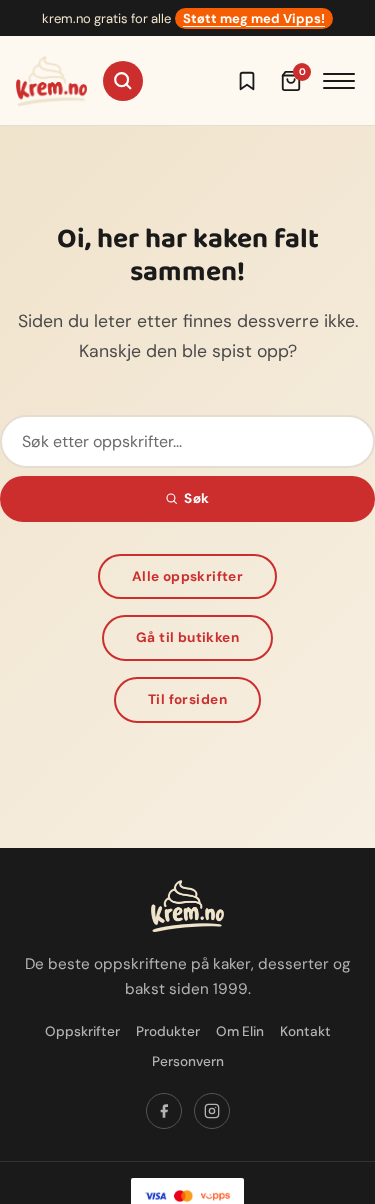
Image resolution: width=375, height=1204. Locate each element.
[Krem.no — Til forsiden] (51, 81)
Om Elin (240, 1031)
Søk (196, 498)
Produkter (168, 1031)
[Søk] (123, 81)
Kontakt (305, 1031)
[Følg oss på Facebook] (164, 1111)
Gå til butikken (187, 637)
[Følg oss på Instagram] (212, 1111)
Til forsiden (187, 699)
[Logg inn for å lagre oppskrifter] (247, 81)
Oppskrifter (82, 1031)
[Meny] (339, 81)
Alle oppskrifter (188, 576)
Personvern (188, 1061)
